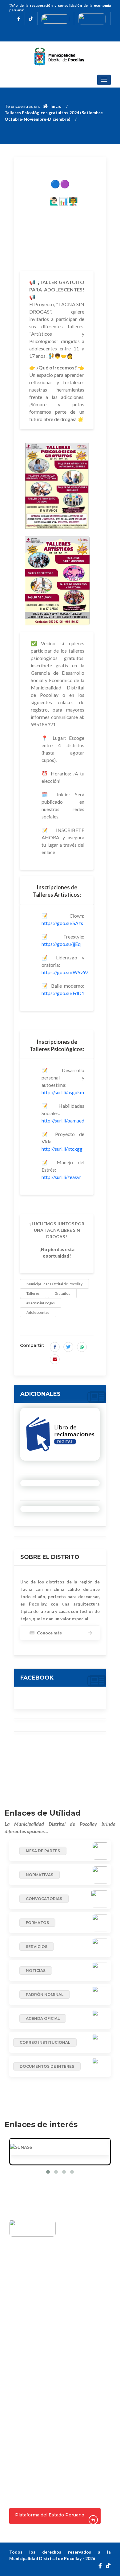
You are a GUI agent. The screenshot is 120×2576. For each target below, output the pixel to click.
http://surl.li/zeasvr (61, 1177)
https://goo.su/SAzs (62, 923)
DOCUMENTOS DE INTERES (47, 2066)
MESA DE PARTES (43, 1851)
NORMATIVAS (40, 1875)
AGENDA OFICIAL (43, 2018)
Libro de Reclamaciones (42, 2334)
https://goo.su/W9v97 (65, 972)
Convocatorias (32, 2489)
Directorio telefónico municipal (50, 2365)
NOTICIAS (36, 1971)
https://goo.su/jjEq (61, 944)
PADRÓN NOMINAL (45, 1994)
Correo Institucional (38, 2410)
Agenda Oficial (31, 2344)
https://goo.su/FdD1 (63, 993)
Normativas (28, 2479)
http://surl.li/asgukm (63, 1092)
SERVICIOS (37, 1947)
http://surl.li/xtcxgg (62, 1149)
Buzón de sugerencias (39, 2324)
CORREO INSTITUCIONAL (45, 2042)
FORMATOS (37, 1923)
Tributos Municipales (39, 2354)
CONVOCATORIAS (44, 1899)
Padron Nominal (33, 2499)
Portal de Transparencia (42, 2443)
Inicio (55, 106)
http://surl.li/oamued (63, 1120)
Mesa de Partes (32, 2469)
